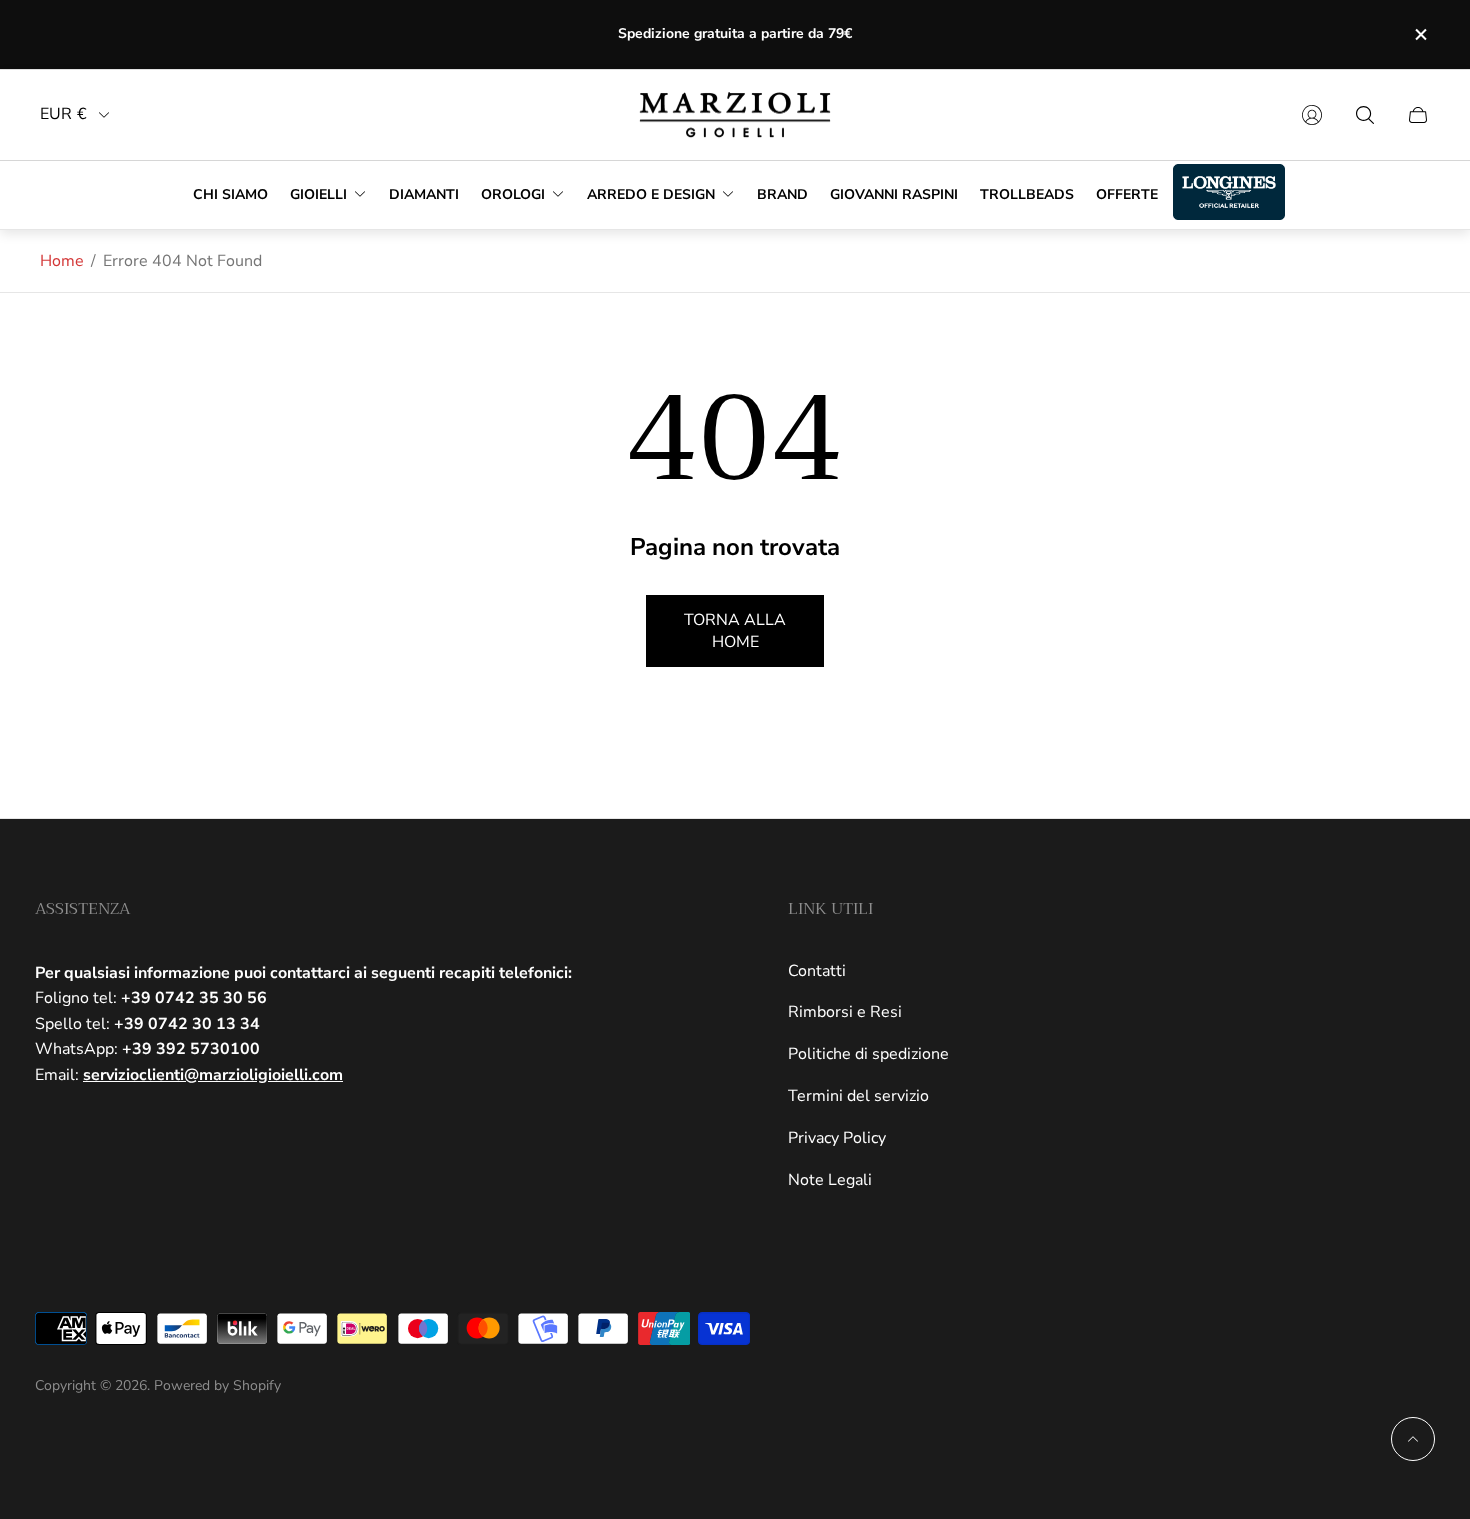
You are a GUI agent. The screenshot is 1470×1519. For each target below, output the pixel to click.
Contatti (817, 971)
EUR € (63, 114)
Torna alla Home (735, 631)
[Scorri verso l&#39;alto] (1413, 1439)
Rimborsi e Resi (845, 1012)
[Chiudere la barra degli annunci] (1420, 34)
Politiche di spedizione (868, 1054)
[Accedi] (1312, 115)
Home (62, 261)
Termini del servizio (858, 1096)
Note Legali (830, 1180)
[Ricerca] (1365, 115)
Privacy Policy (837, 1138)
